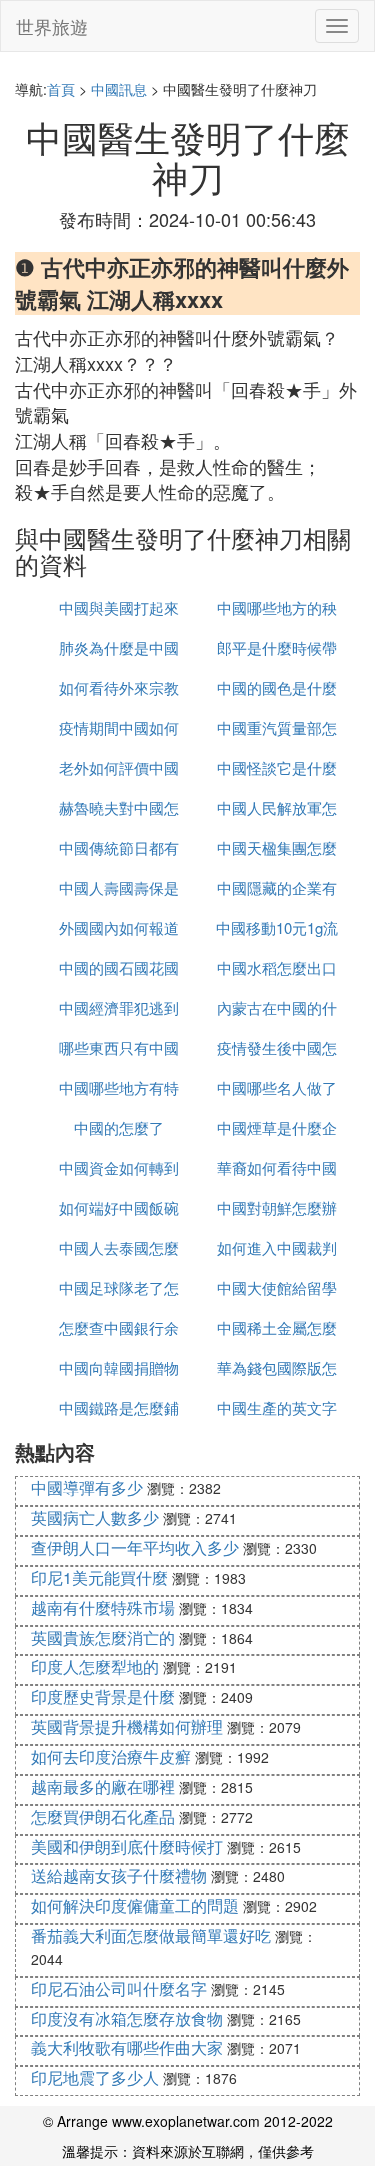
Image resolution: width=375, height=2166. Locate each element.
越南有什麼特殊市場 (103, 1607)
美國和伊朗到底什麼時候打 (127, 1846)
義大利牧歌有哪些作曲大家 (127, 2047)
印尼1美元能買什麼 (99, 1577)
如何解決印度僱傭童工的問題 (135, 1905)
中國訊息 (119, 89)
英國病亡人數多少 (95, 1517)
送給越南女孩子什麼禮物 (119, 1875)
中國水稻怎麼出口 (277, 967)
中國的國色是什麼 (277, 687)
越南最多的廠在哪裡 (103, 1786)
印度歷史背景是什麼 (103, 1696)
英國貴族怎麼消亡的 (103, 1637)
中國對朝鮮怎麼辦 (277, 1207)
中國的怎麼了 (119, 1127)
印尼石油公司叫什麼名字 (119, 1988)
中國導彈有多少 (87, 1487)
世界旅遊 (52, 26)
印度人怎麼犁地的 (95, 1666)
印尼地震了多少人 (95, 2077)
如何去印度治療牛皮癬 (111, 1756)
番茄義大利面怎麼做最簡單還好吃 (151, 1935)
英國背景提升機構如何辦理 (127, 1726)
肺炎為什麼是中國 (119, 647)
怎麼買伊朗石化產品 (103, 1816)
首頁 (61, 89)
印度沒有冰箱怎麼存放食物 (127, 2018)
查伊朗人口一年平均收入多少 (135, 1547)
